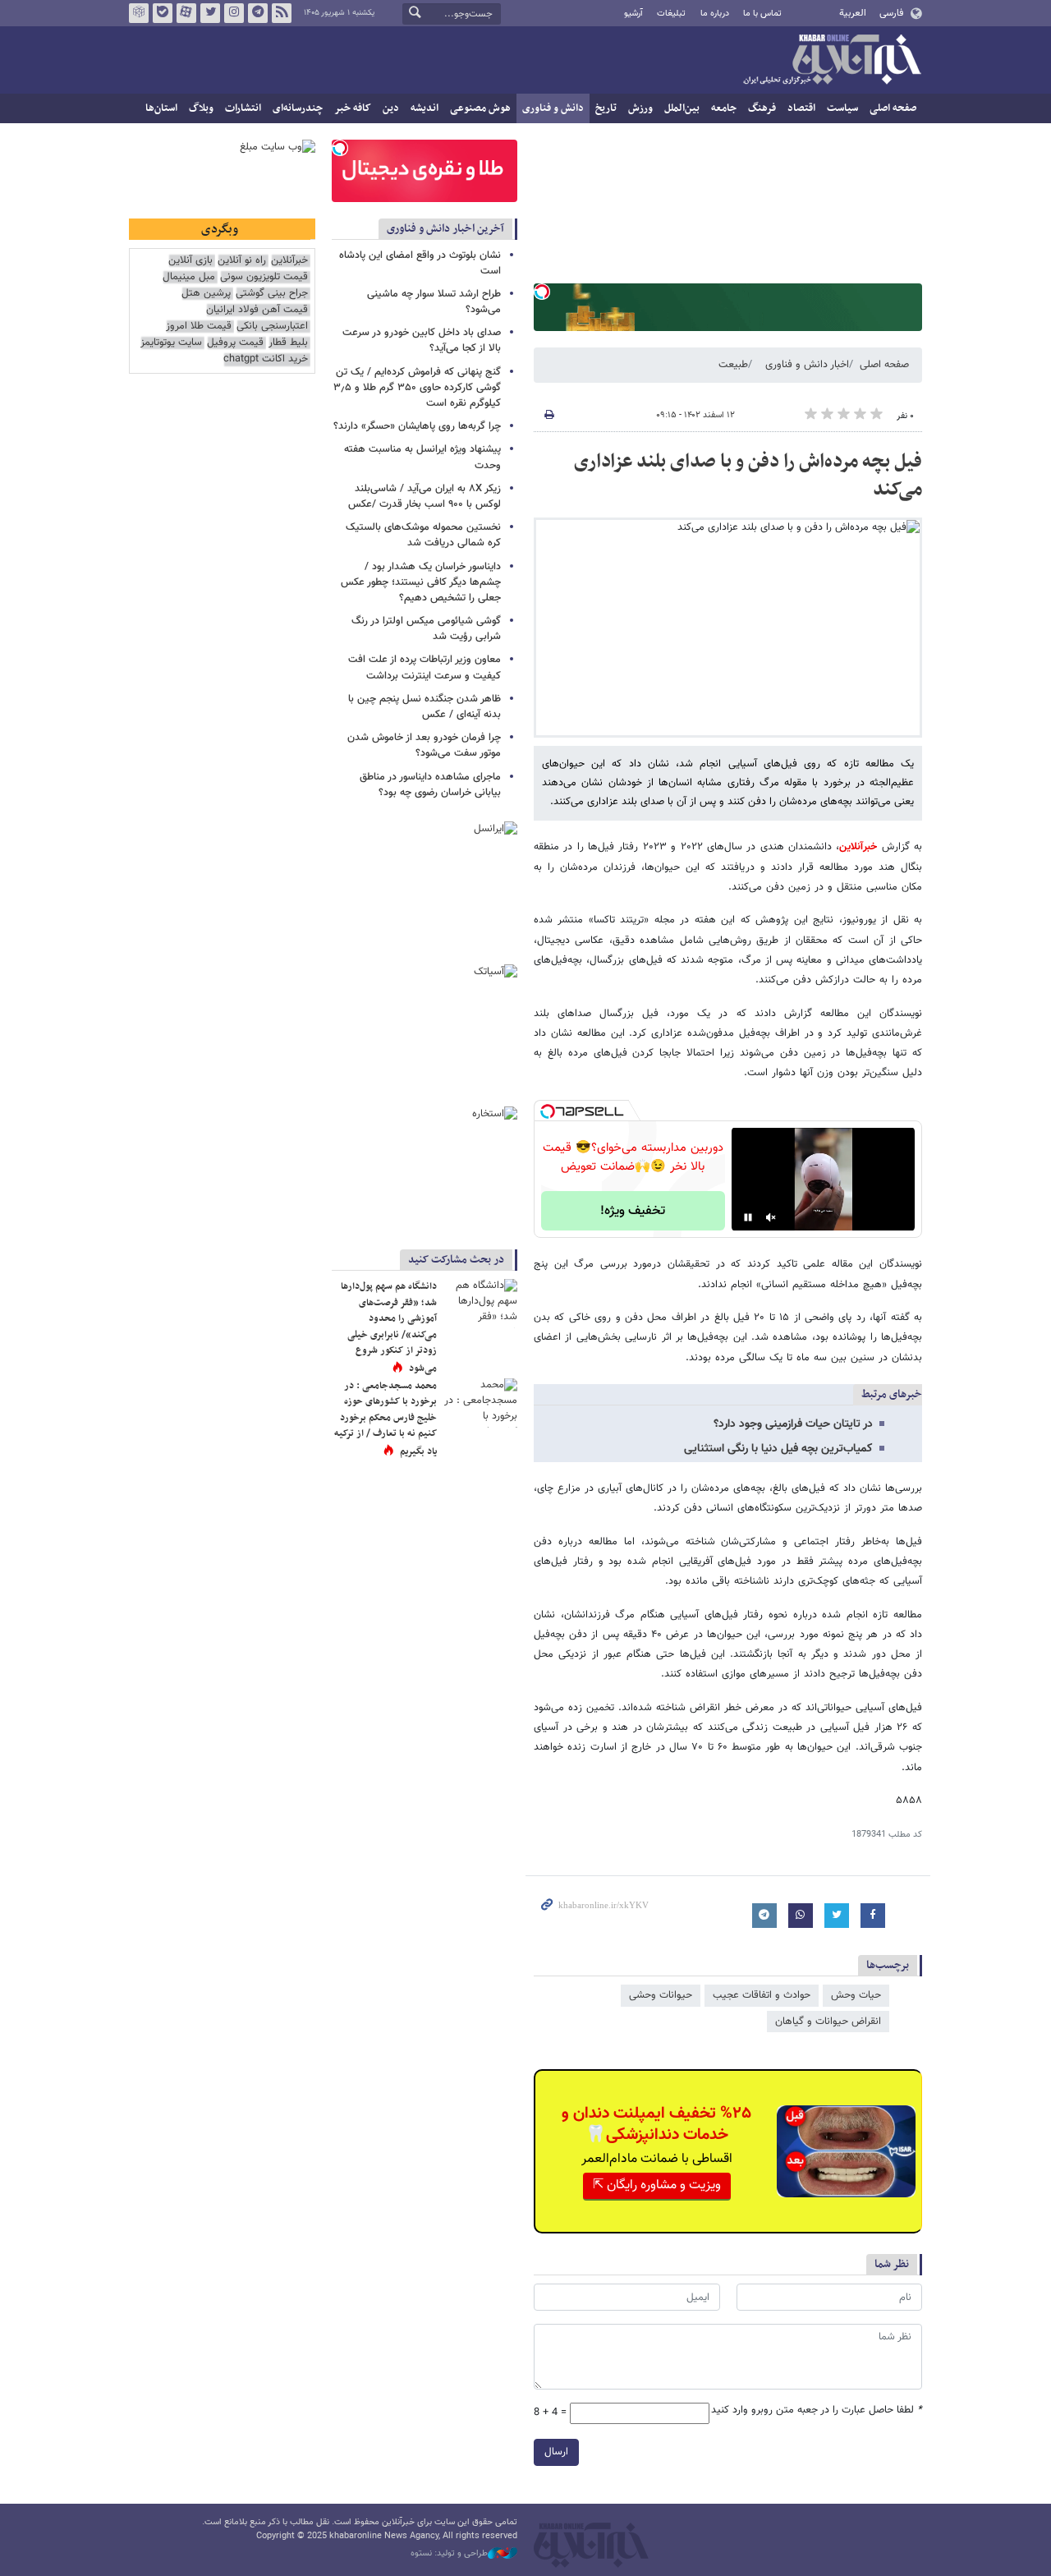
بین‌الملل (682, 108)
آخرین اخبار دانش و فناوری (445, 229)
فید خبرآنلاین (282, 13)
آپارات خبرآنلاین (186, 13)
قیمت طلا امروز (199, 327)
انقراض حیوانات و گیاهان (828, 2022)
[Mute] (771, 1217)
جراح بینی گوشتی (272, 294)
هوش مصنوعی (480, 108)
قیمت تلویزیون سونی (264, 277)
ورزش (640, 108)
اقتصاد (801, 108)
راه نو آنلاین (242, 261)
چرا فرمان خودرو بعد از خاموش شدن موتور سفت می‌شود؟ (424, 745)
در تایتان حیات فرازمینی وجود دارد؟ (793, 1424)
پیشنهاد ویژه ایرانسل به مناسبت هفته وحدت (422, 457)
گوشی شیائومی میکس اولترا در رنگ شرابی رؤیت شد (426, 629)
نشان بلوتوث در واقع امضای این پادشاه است (420, 263)
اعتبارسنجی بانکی (272, 327)
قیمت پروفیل (235, 343)
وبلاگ (201, 108)
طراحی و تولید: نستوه (449, 2554)
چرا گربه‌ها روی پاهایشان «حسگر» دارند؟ (417, 426)
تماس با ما (762, 14)
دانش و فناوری (553, 108)
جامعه (724, 108)
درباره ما (715, 14)
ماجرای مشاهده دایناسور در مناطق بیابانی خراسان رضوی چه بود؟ (430, 785)
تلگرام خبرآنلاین (258, 13)
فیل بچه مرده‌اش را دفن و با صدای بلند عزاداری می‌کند (748, 476)
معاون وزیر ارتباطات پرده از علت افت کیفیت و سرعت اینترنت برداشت (425, 667)
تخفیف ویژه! (633, 1211)
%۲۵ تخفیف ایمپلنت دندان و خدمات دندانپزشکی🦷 (656, 2124)
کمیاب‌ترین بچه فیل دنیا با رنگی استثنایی (778, 1449)
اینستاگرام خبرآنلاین (234, 13)
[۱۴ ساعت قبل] (480, 1304)
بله (163, 13)
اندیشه (425, 108)
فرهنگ (762, 108)
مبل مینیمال (189, 277)
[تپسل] (542, 292)
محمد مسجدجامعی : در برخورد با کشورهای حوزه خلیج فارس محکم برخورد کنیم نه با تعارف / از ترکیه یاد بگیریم (386, 1419)
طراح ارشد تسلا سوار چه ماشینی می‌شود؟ (434, 302)
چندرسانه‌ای (298, 108)
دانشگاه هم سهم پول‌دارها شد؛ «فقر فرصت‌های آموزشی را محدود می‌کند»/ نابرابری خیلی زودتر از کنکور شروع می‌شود (389, 1327)
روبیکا (139, 13)
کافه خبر (353, 108)
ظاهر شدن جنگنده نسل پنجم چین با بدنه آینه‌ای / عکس (425, 707)
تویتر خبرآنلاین (210, 13)
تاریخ (606, 108)
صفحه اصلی (893, 108)
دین (391, 108)
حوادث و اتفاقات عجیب (762, 1995)
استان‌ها (161, 108)
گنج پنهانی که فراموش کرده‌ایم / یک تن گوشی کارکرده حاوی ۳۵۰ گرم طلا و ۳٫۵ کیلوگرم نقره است (417, 388)
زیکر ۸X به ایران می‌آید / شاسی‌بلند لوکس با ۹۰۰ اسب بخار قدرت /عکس (425, 497)
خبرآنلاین (832, 61)
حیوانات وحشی (661, 1995)
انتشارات (243, 108)
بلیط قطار (288, 343)
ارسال (556, 2452)
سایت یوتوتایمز (171, 343)
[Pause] (748, 1217)
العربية (853, 13)
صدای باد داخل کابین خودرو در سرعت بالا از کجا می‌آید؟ (422, 340)
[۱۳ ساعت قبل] (480, 1403)
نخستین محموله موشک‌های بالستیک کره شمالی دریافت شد (423, 535)
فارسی (891, 13)
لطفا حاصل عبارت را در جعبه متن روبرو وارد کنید (817, 2410)
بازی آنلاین (190, 261)
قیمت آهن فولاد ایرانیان (257, 310)
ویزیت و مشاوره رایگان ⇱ (657, 2185)
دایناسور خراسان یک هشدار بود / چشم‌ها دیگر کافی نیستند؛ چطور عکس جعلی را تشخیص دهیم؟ (421, 582)
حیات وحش (856, 1995)
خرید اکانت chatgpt (266, 359)
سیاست (842, 108)
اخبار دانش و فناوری (807, 365)
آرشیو (633, 14)
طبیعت (733, 365)
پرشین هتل (206, 294)
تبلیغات (671, 14)
